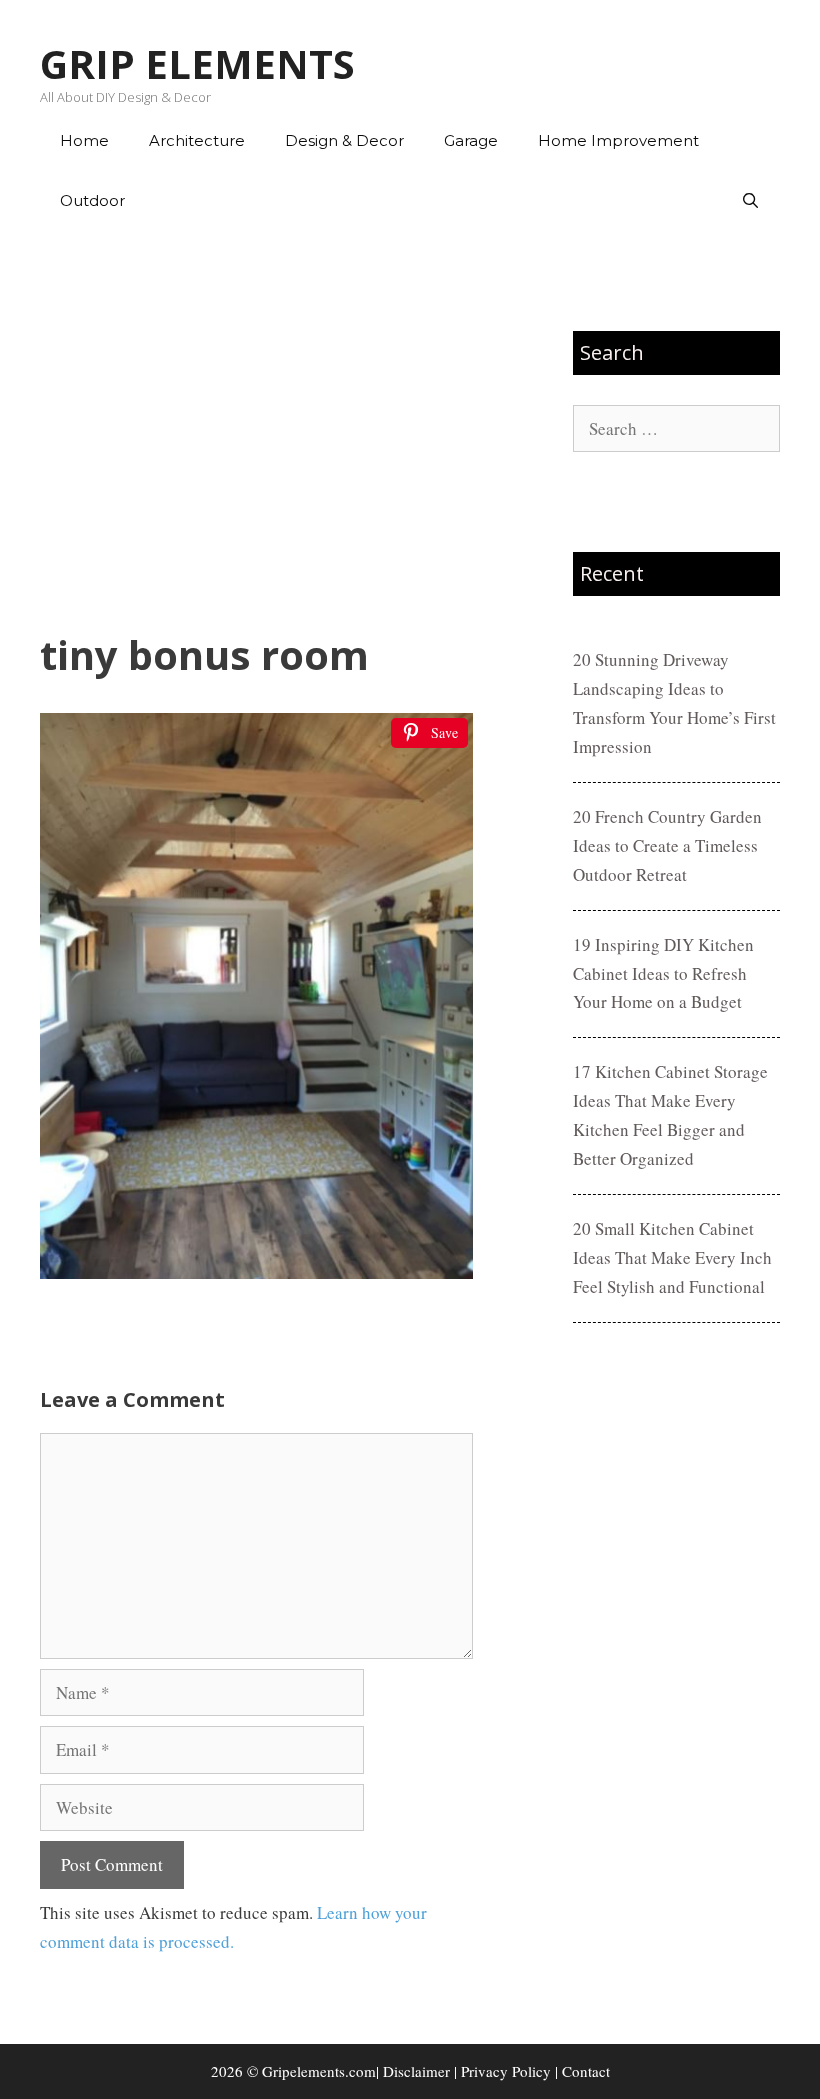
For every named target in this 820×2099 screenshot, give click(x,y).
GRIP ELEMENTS (197, 63)
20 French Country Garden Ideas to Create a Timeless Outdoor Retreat (667, 845)
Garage (471, 140)
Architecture (197, 140)
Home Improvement (618, 140)
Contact (586, 2071)
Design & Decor (344, 140)
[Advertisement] (256, 431)
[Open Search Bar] (750, 201)
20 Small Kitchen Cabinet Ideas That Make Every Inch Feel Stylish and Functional (672, 1257)
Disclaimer (416, 2071)
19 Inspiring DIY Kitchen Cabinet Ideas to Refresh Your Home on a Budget (663, 973)
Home (84, 140)
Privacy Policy (506, 2071)
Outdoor (92, 200)
